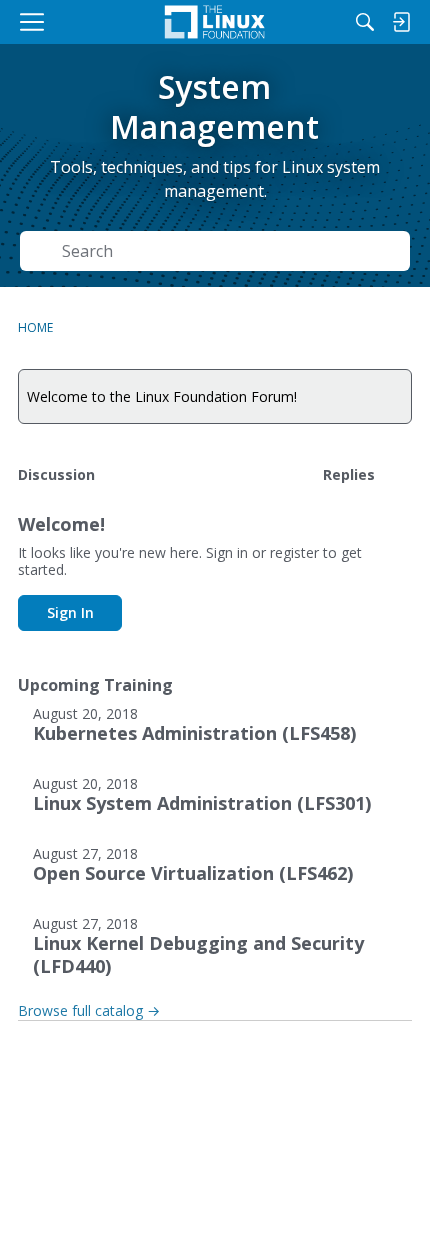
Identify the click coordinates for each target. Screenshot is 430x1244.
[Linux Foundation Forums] (215, 22)
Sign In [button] (70, 612)
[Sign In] (401, 22)
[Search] (365, 22)
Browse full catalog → (89, 1010)
